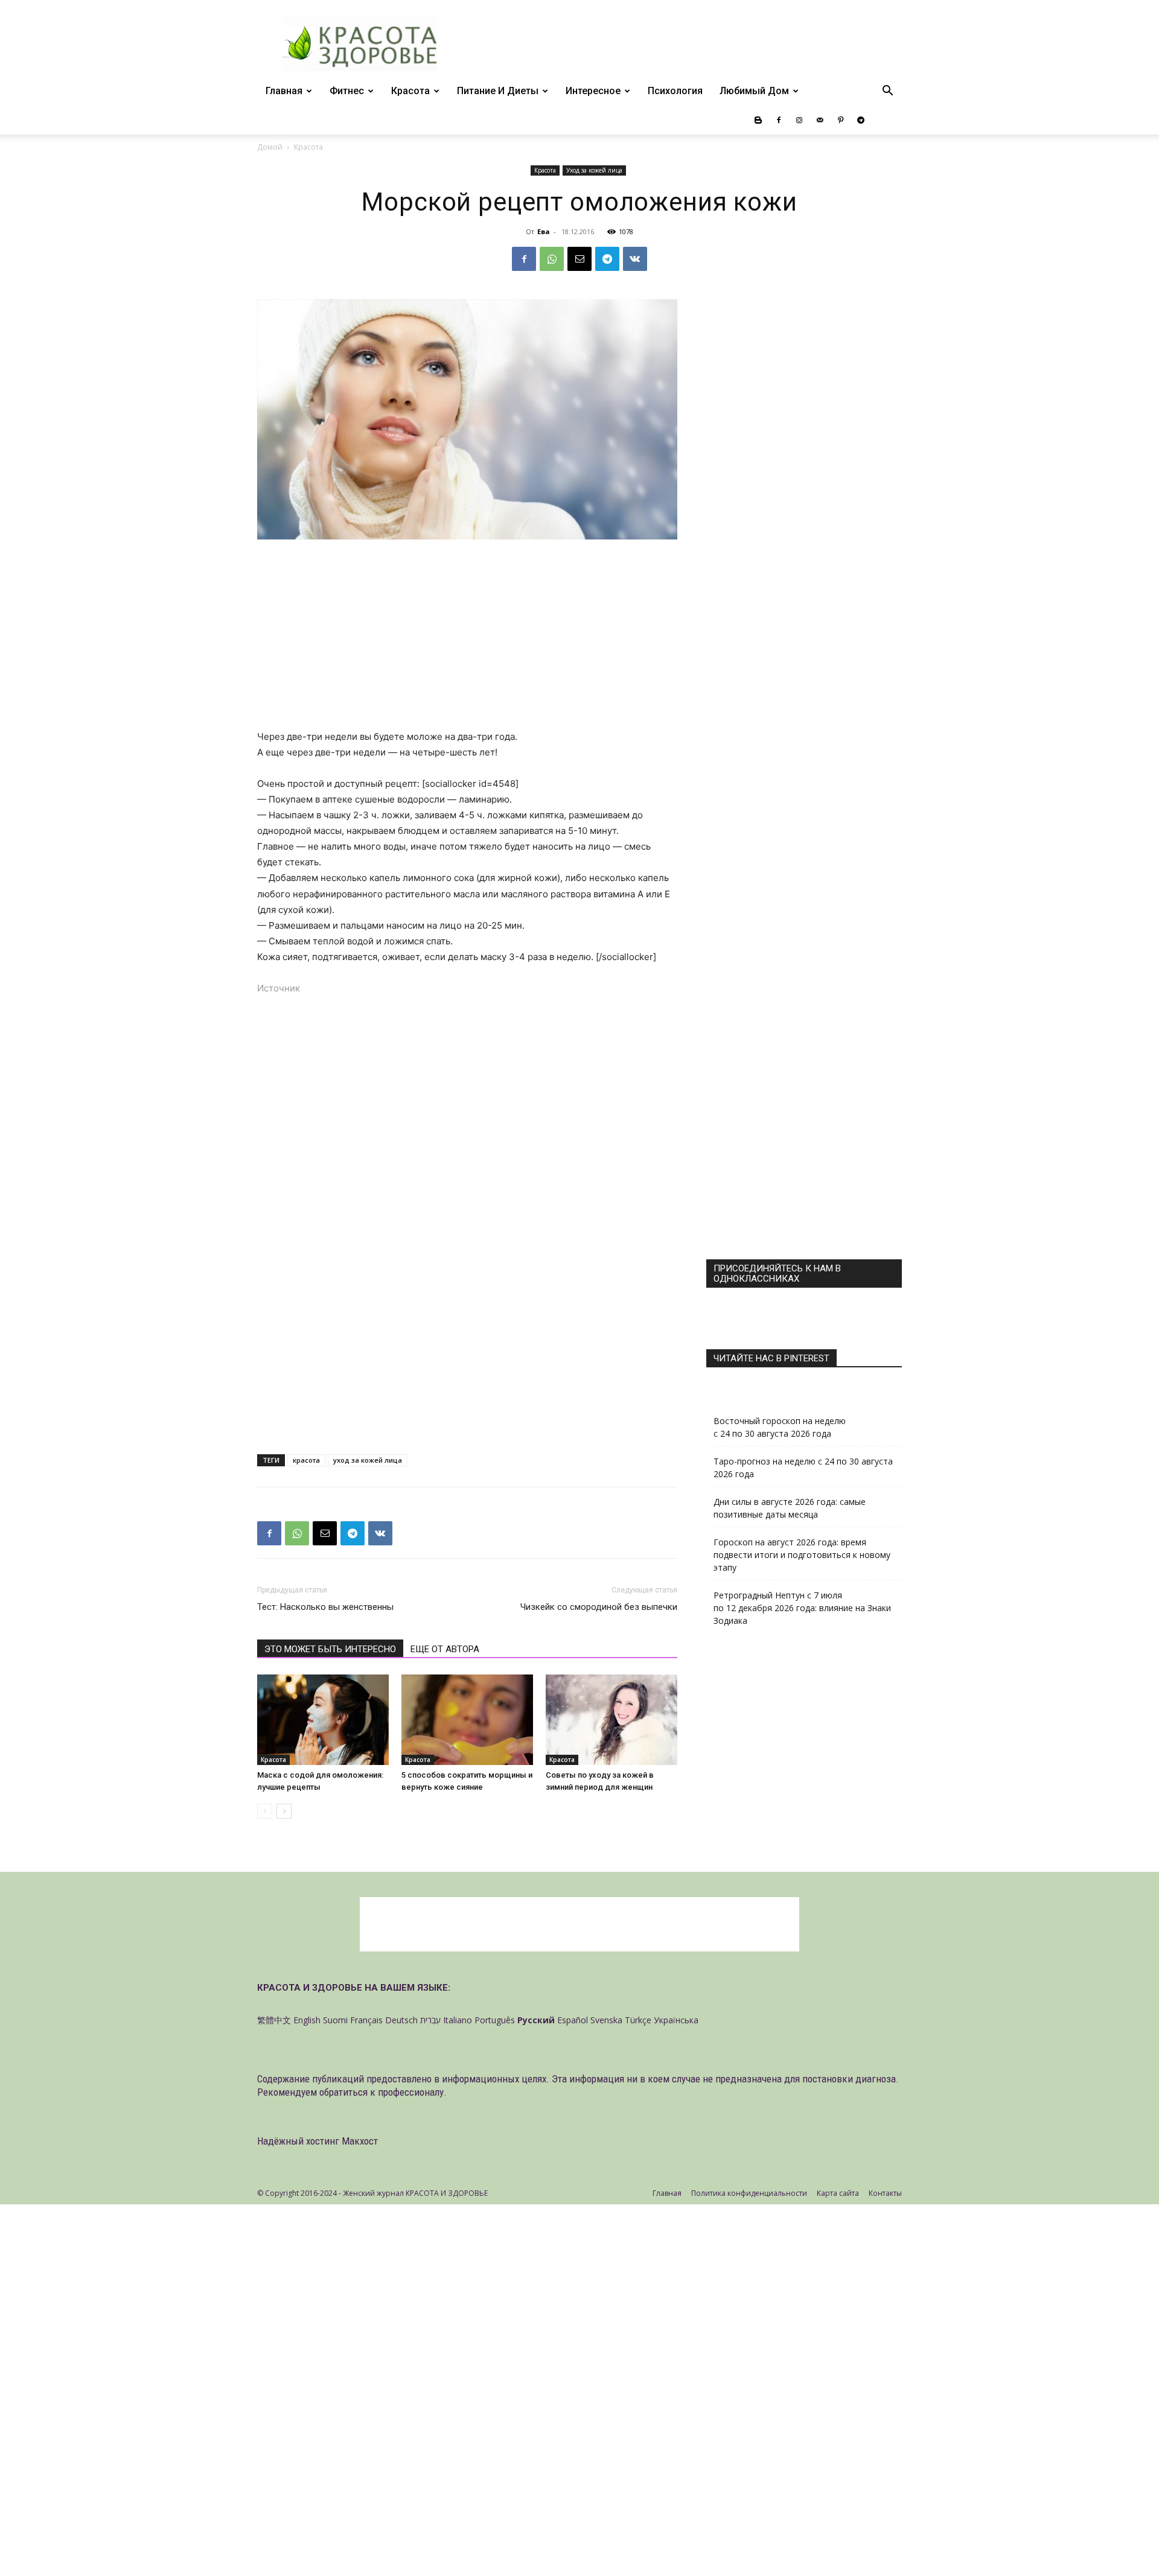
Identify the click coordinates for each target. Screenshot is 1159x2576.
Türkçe (638, 2020)
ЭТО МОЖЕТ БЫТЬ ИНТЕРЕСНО (330, 1649)
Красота (410, 91)
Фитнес (347, 91)
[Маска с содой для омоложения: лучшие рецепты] (323, 1720)
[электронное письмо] (579, 259)
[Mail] (820, 120)
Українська (676, 2020)
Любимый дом (754, 91)
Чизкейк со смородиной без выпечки (599, 1607)
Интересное (593, 91)
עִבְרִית (430, 2020)
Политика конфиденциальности (749, 2193)
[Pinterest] (840, 120)
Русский (536, 2020)
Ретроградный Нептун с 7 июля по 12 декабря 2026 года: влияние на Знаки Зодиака (802, 1608)
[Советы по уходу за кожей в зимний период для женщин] (611, 1720)
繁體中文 (274, 2020)
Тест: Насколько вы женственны (325, 1607)
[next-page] (284, 1811)
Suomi (335, 2020)
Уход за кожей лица (594, 170)
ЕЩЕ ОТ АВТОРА (445, 1649)
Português (495, 2020)
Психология (675, 91)
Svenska (606, 2020)
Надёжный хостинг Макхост (318, 2141)
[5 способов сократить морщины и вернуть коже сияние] (467, 1720)
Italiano (458, 2020)
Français (366, 2020)
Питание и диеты (498, 91)
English (307, 2020)
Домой (270, 147)
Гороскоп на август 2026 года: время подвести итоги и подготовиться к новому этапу (802, 1555)
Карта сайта (838, 2193)
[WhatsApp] (552, 259)
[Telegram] (861, 120)
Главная (284, 91)
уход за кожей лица (368, 1460)
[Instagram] (799, 120)
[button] (887, 92)
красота (306, 1460)
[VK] (635, 259)
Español (573, 2020)
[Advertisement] (467, 640)
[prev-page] (265, 1811)
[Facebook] (779, 120)
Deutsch (401, 2020)
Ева (544, 231)
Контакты (885, 2193)
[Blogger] (758, 120)
